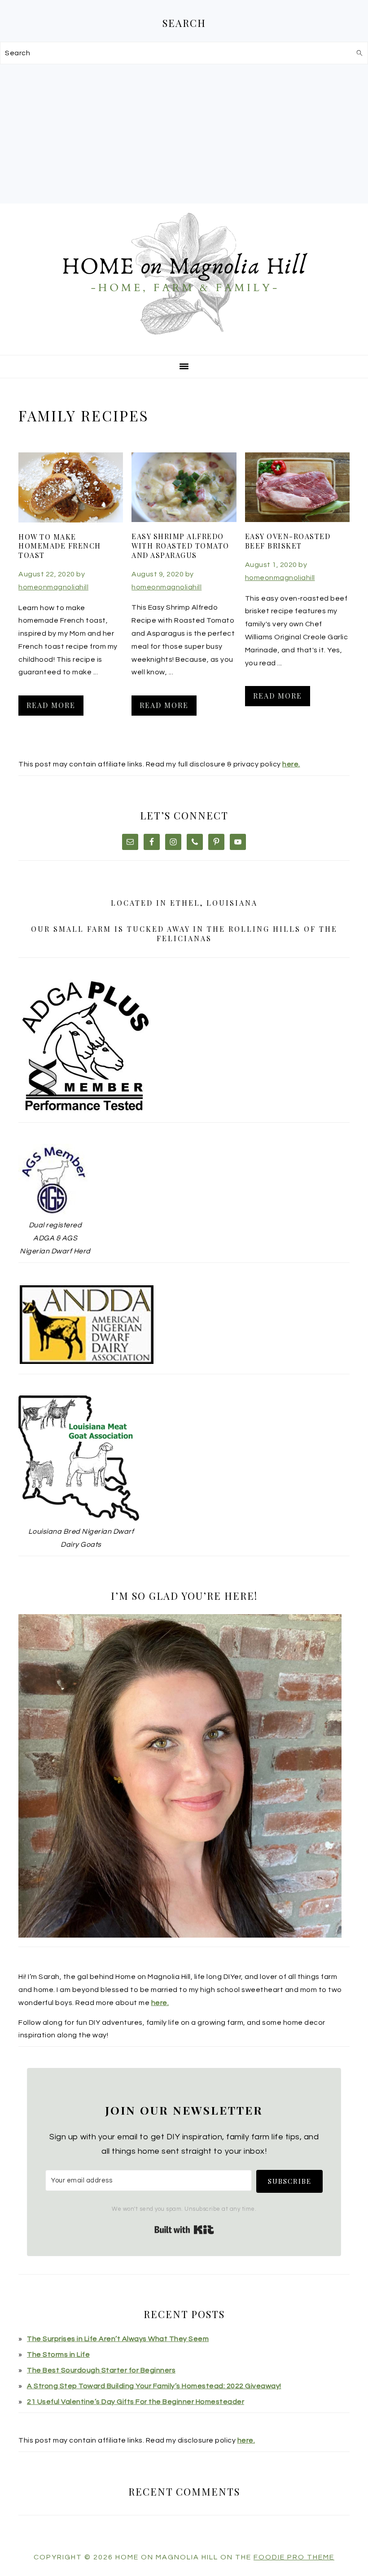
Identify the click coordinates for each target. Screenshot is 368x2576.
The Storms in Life (58, 2355)
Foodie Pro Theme (294, 2557)
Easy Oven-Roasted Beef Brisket (288, 541)
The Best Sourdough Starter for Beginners (101, 2370)
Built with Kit (184, 2230)
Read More (51, 705)
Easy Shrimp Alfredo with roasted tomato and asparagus (180, 546)
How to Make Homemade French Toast (60, 546)
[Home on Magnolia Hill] (184, 343)
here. (291, 764)
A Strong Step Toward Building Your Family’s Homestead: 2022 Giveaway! (154, 2386)
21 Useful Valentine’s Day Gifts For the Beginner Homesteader (136, 2402)
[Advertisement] (184, 132)
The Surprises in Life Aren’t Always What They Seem (118, 2339)
